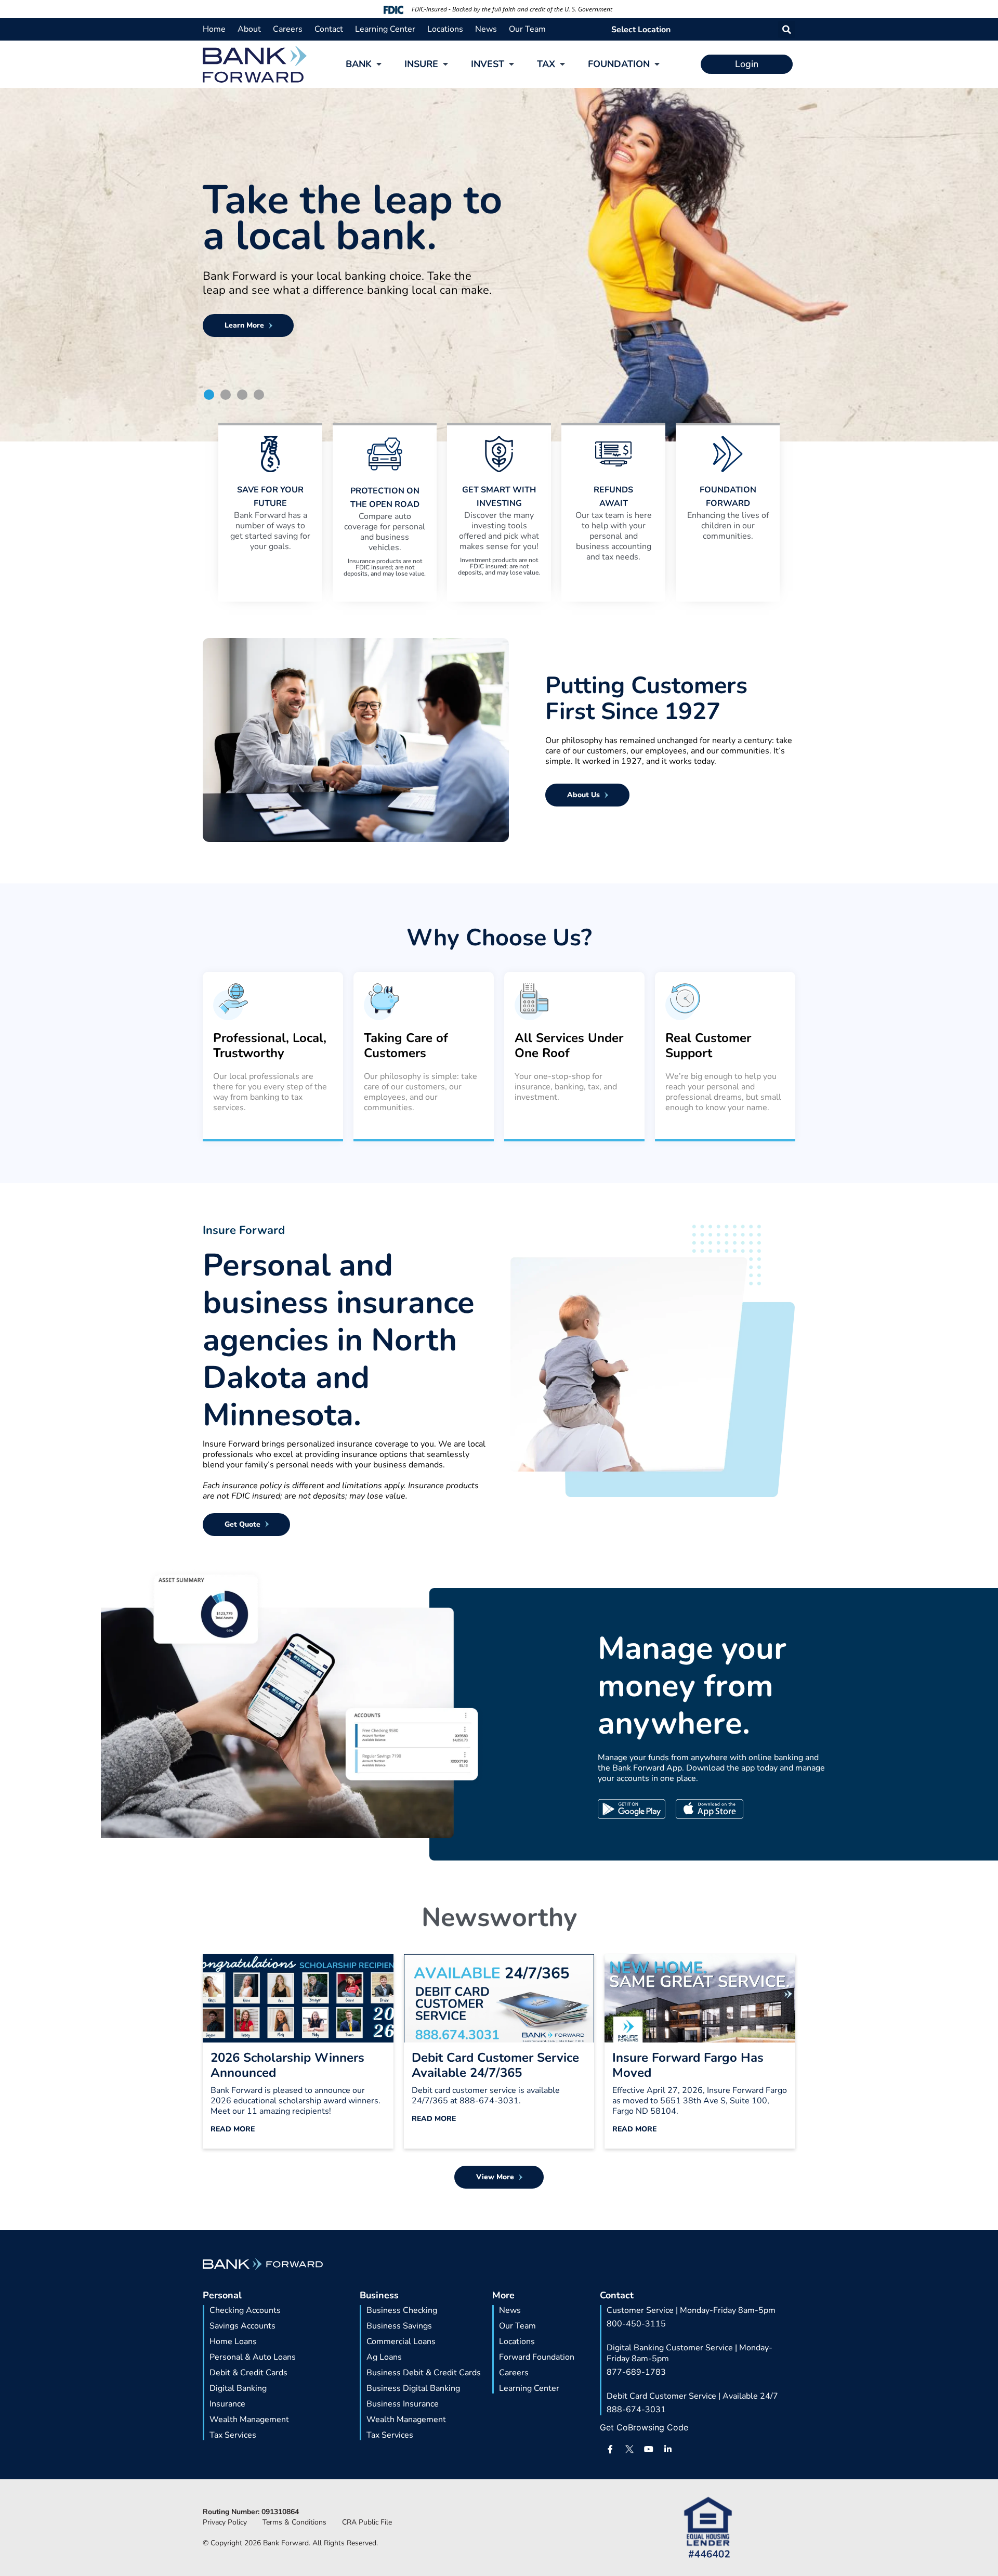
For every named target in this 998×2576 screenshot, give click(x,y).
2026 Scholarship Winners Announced (287, 2065)
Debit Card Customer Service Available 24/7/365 (495, 2065)
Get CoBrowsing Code (644, 2427)
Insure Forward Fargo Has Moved (688, 2065)
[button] (787, 29)
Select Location (641, 30)
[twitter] (629, 2449)
